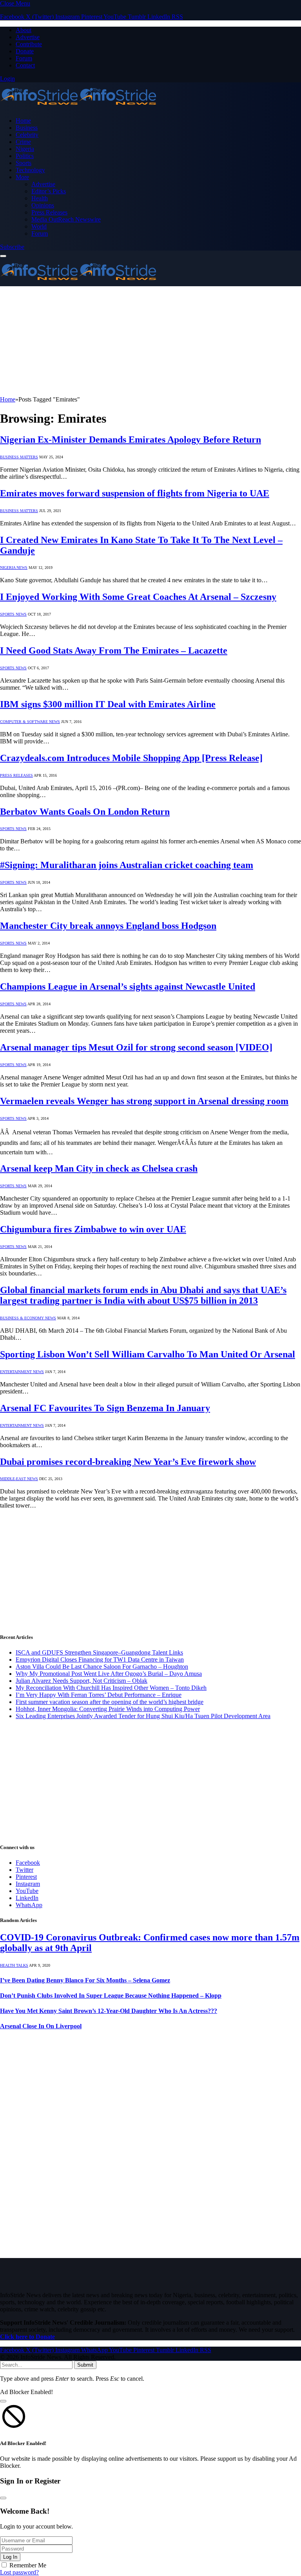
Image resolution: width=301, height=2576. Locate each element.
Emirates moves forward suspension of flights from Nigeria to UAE (135, 493)
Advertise (28, 37)
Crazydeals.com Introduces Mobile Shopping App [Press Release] (131, 758)
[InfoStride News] (78, 107)
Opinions (43, 205)
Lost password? (19, 2572)
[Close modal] (3, 2401)
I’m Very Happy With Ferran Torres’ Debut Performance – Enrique (99, 1695)
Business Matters (19, 457)
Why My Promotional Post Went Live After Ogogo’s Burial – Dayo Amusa (109, 1674)
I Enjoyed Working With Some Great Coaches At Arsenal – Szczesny (138, 597)
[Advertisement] (150, 341)
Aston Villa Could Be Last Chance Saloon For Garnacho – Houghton (102, 1667)
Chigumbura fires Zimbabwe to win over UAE (93, 1229)
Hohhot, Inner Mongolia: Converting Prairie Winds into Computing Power (108, 1709)
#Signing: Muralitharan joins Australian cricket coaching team (127, 865)
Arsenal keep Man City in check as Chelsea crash (99, 1168)
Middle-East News (19, 1479)
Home (23, 121)
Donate (25, 51)
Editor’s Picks (49, 191)
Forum (24, 58)
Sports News (13, 614)
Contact (25, 65)
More (22, 177)
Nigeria (25, 149)
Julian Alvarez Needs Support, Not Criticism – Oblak (82, 1681)
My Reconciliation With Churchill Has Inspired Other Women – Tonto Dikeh (111, 1688)
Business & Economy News (28, 1318)
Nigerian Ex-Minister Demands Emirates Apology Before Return (131, 440)
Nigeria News (14, 568)
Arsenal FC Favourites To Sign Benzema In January (105, 1408)
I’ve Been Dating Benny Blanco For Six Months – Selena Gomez (85, 1980)
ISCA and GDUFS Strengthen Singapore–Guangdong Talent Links (99, 1652)
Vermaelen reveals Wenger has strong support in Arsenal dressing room (144, 1101)
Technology (30, 170)
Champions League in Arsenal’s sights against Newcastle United (128, 986)
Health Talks (14, 1965)
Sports (24, 163)
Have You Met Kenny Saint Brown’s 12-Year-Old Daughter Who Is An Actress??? (109, 2011)
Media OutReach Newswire (66, 219)
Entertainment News (22, 1372)
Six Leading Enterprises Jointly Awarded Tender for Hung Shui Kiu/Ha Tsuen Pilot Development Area (143, 1716)
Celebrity (27, 135)
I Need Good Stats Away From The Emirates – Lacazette (114, 650)
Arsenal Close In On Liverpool (41, 2026)
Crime (23, 142)
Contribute (29, 44)
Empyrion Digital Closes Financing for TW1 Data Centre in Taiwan (100, 1660)
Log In (10, 2557)
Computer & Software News (30, 722)
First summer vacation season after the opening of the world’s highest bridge (110, 1702)
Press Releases (49, 212)
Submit (85, 2365)
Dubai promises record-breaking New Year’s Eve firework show (128, 1462)
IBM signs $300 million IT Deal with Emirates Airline (108, 704)
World (39, 226)
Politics (25, 156)
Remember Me (28, 2565)
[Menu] (3, 256)
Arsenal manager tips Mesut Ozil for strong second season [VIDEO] (136, 1047)
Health (40, 198)
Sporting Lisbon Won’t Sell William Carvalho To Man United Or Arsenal (148, 1354)
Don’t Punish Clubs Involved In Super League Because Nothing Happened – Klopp (111, 1996)
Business (27, 128)
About (24, 30)
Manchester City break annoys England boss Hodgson (108, 926)
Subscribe (12, 247)
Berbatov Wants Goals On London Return (85, 812)
